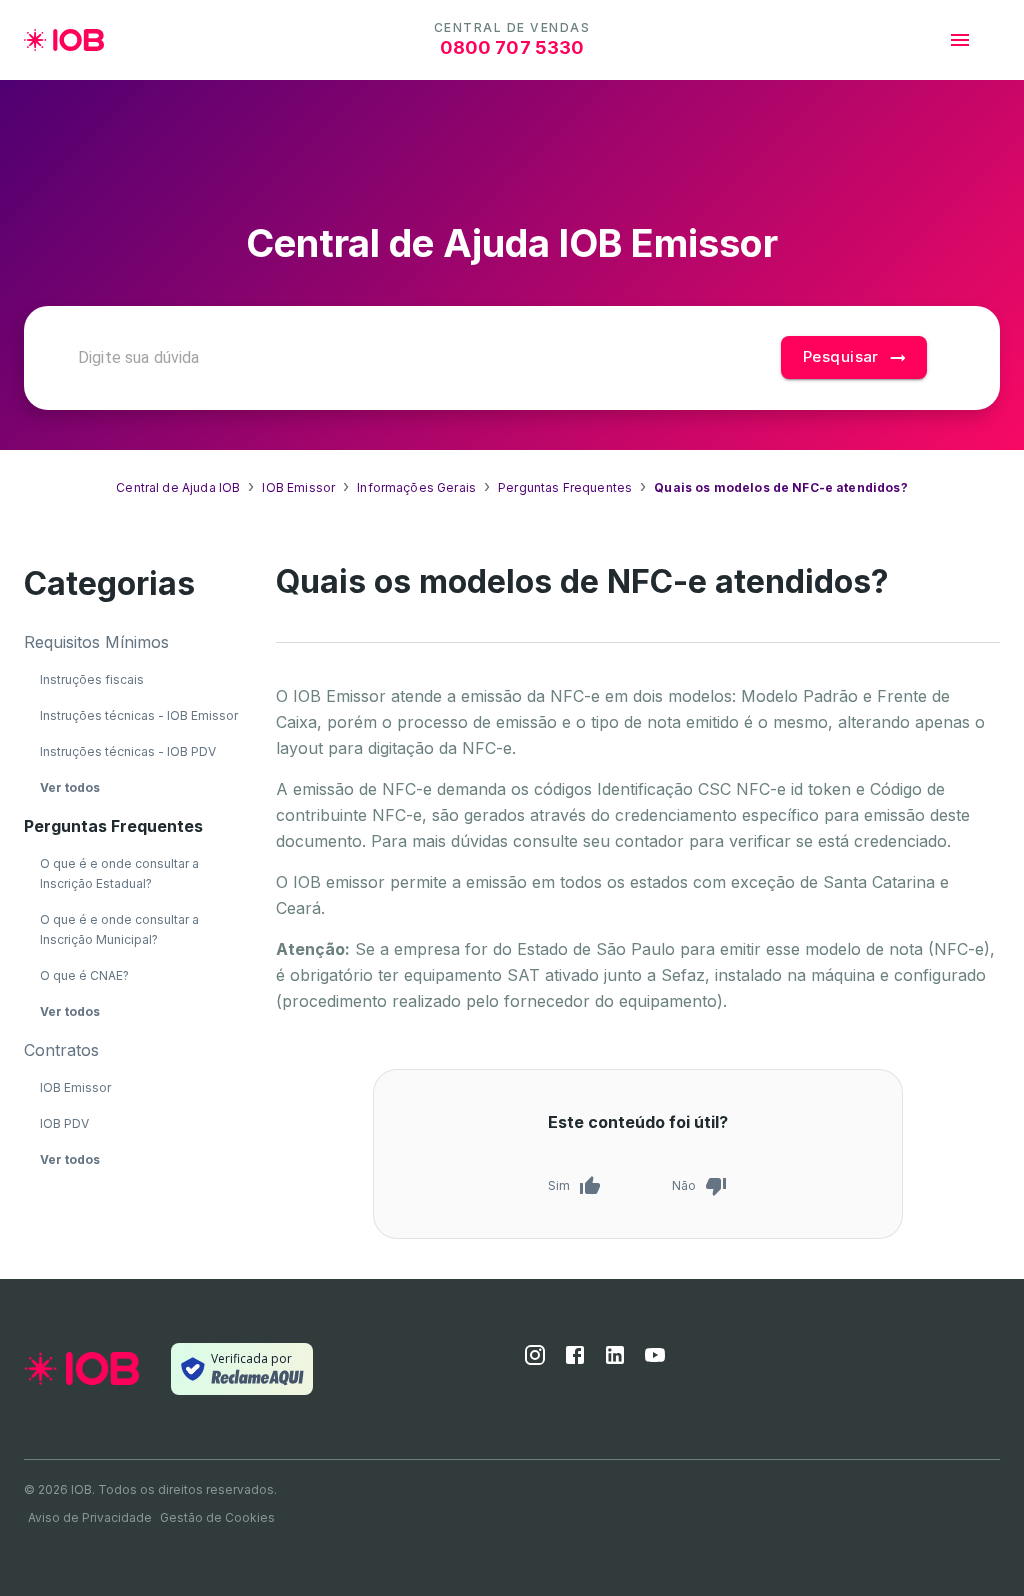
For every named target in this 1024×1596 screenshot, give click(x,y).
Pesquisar (841, 356)
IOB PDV (64, 1123)
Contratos (61, 1050)
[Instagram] (535, 1361)
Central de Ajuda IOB (178, 487)
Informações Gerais (416, 487)
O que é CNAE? (84, 975)
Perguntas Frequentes (565, 487)
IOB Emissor (298, 487)
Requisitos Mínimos (96, 642)
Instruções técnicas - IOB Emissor (139, 715)
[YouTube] (655, 1361)
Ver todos (70, 787)
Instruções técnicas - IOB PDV (128, 751)
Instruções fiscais (92, 679)
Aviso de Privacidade (90, 1517)
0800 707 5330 (512, 47)
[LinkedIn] (615, 1361)
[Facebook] (575, 1361)
